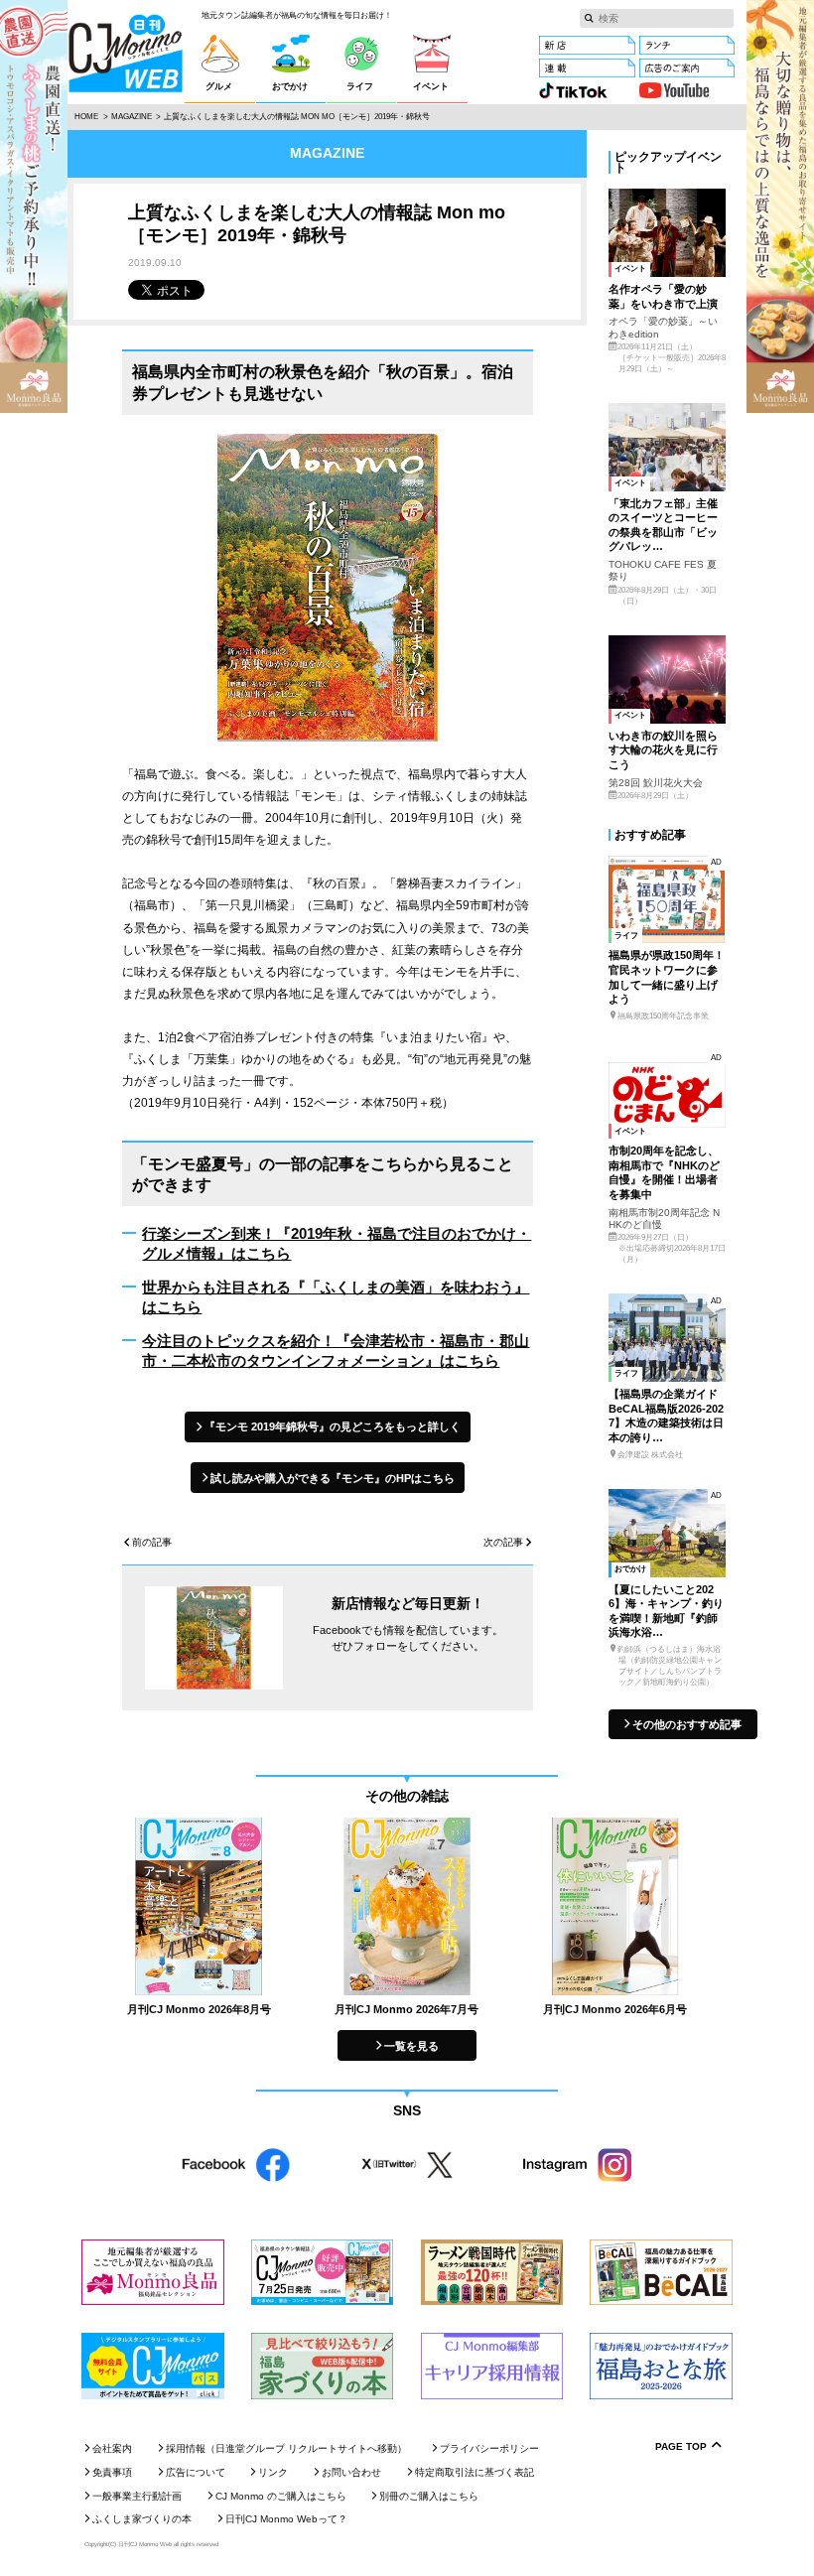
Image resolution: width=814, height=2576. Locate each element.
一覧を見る (411, 2046)
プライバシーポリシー (489, 2448)
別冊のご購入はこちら (429, 2496)
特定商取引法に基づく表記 (475, 2472)
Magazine (132, 117)
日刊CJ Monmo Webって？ (286, 2519)
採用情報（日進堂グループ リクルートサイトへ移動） (286, 2448)
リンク (273, 2472)
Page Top (681, 2447)
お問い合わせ (351, 2472)
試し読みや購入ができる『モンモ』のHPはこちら (333, 1478)
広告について (196, 2472)
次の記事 (503, 1543)
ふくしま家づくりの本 (142, 2519)
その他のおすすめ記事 (687, 1724)
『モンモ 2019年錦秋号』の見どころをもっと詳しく (333, 1426)
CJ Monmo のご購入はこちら (281, 2496)
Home (86, 117)
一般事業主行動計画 (137, 2496)
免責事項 (112, 2472)
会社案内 (112, 2448)
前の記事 (152, 1543)
